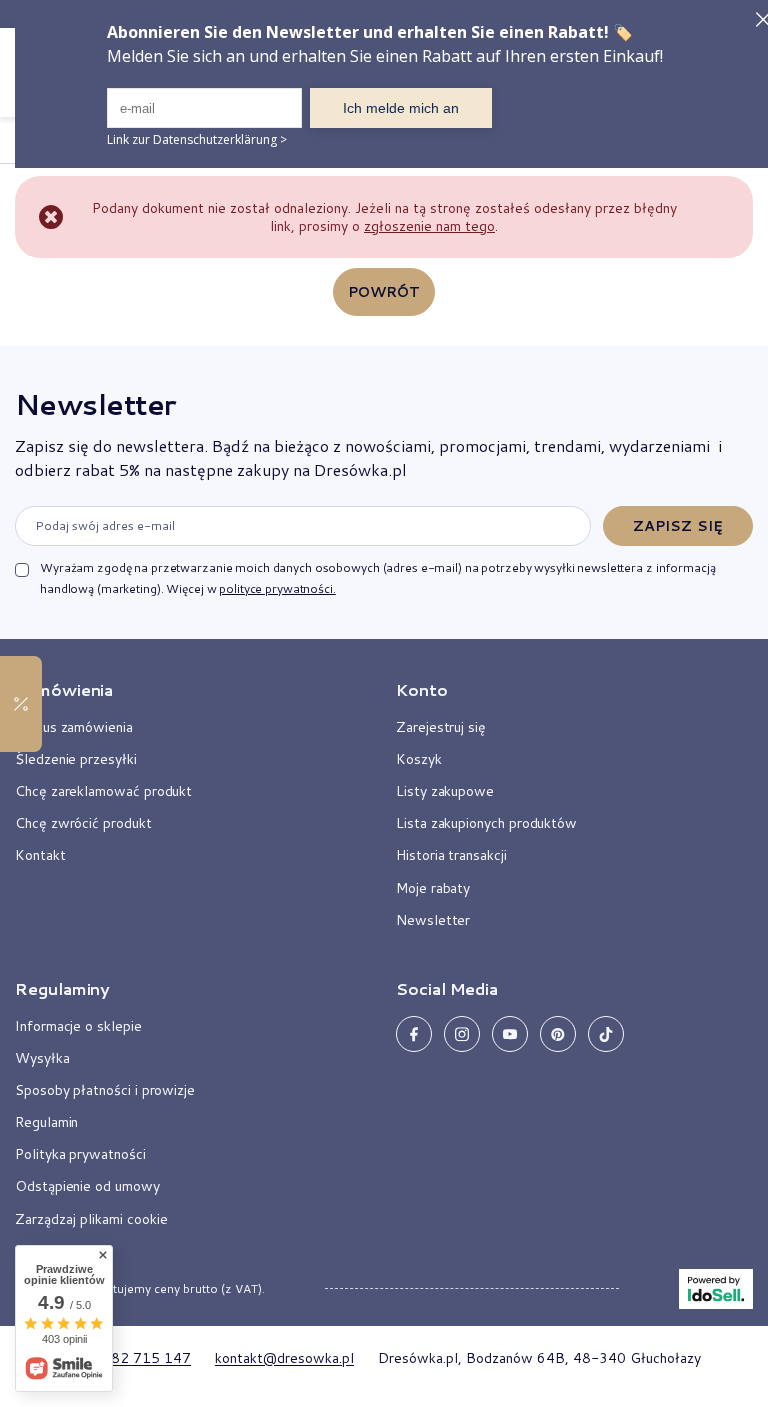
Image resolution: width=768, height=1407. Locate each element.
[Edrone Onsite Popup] (384, 703)
